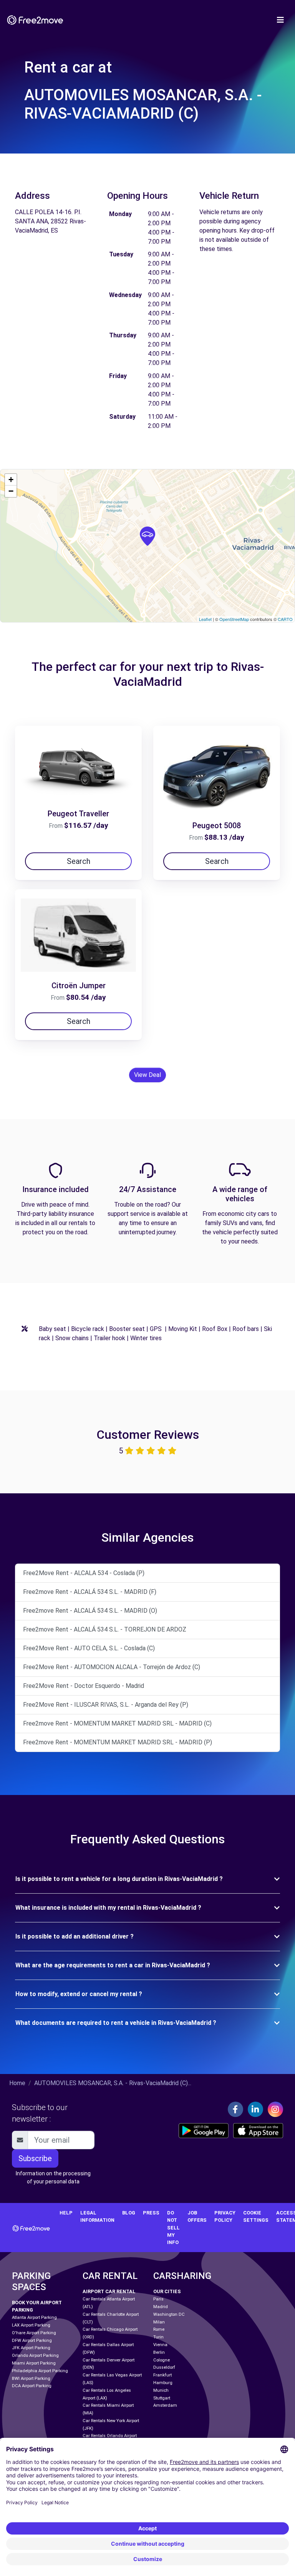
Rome (159, 2329)
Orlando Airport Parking (35, 2356)
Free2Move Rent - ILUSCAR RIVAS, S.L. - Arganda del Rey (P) (106, 1705)
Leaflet (205, 619)
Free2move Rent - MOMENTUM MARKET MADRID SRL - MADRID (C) (117, 1723)
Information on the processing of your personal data (53, 2177)
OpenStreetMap (234, 619)
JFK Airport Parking (31, 2348)
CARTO (285, 619)
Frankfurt (162, 2375)
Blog (129, 2213)
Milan (159, 2322)
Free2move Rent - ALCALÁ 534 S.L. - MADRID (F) (90, 1592)
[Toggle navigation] (280, 20)
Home (17, 2083)
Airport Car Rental (109, 2291)
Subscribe (35, 2158)
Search (79, 861)
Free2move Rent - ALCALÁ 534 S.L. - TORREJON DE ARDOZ (105, 1629)
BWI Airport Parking (31, 2379)
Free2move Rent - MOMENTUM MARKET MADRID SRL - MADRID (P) (118, 1742)
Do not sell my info (173, 2228)
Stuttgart (162, 2398)
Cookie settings (256, 2216)
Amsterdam (165, 2405)
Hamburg (163, 2383)
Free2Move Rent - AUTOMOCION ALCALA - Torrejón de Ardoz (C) (112, 1667)
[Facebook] (235, 2109)
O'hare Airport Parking (34, 2333)
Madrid (161, 2307)
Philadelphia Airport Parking (40, 2371)
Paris (158, 2299)
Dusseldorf (164, 2367)
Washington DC (169, 2314)
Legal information (97, 2216)
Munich (161, 2390)
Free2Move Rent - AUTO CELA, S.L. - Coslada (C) (89, 1648)
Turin (158, 2337)
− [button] (11, 491)
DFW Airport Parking (32, 2341)
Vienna (160, 2345)
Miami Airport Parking (34, 2363)
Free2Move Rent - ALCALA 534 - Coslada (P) (84, 1573)
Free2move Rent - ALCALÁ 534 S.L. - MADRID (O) (90, 1611)
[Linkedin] (255, 2109)
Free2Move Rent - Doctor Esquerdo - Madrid (84, 1686)
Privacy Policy (225, 2216)
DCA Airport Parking (32, 2386)
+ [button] (11, 480)
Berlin (159, 2352)
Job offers (197, 2216)
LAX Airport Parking (31, 2325)
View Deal (147, 1075)
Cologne (162, 2360)
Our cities (167, 2291)
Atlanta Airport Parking (34, 2318)
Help (66, 2213)
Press (151, 2213)
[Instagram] (275, 2109)
